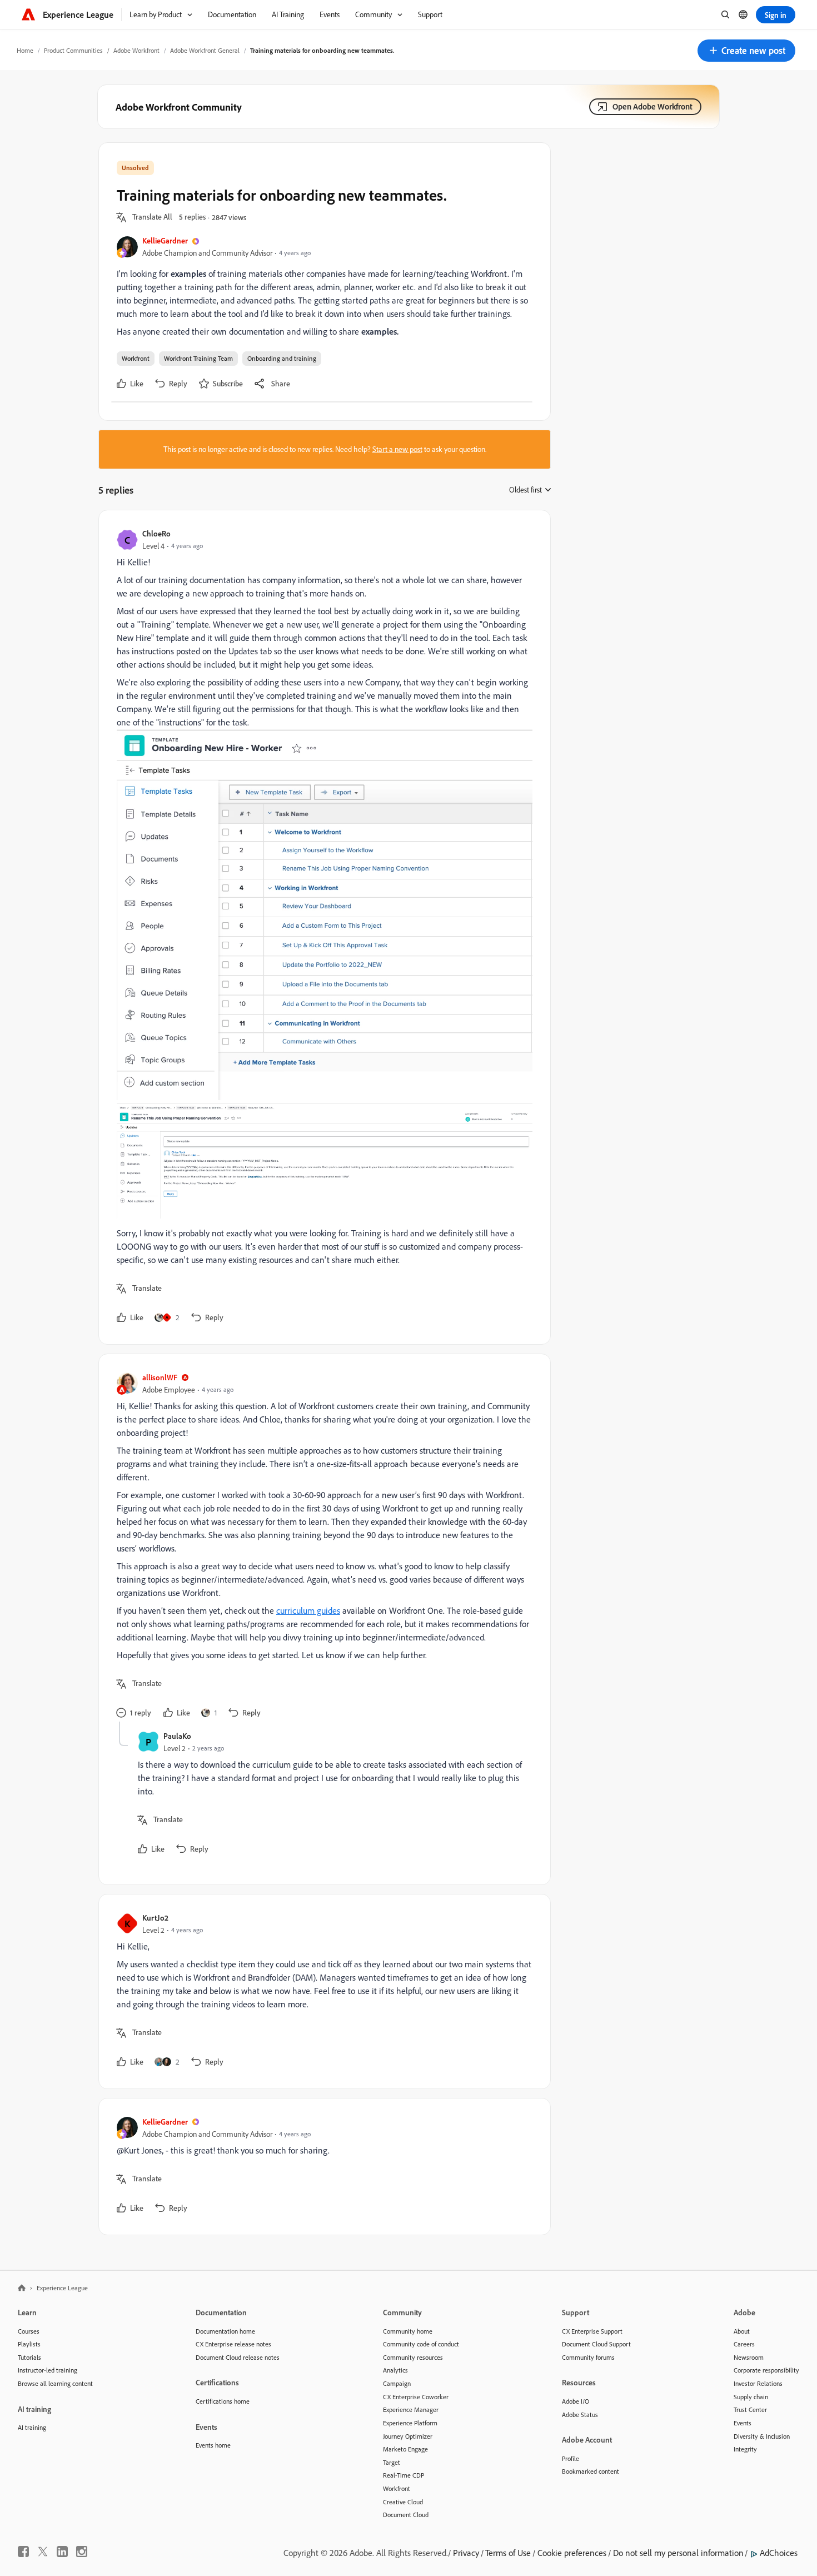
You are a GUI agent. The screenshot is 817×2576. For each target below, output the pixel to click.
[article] (322, 927)
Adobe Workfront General (205, 50)
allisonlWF (160, 1377)
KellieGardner (165, 240)
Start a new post (397, 449)
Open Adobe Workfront (652, 106)
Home (25, 50)
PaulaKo (177, 1736)
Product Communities (73, 50)
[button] (746, 51)
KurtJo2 (155, 1918)
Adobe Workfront (136, 50)
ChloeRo (156, 533)
